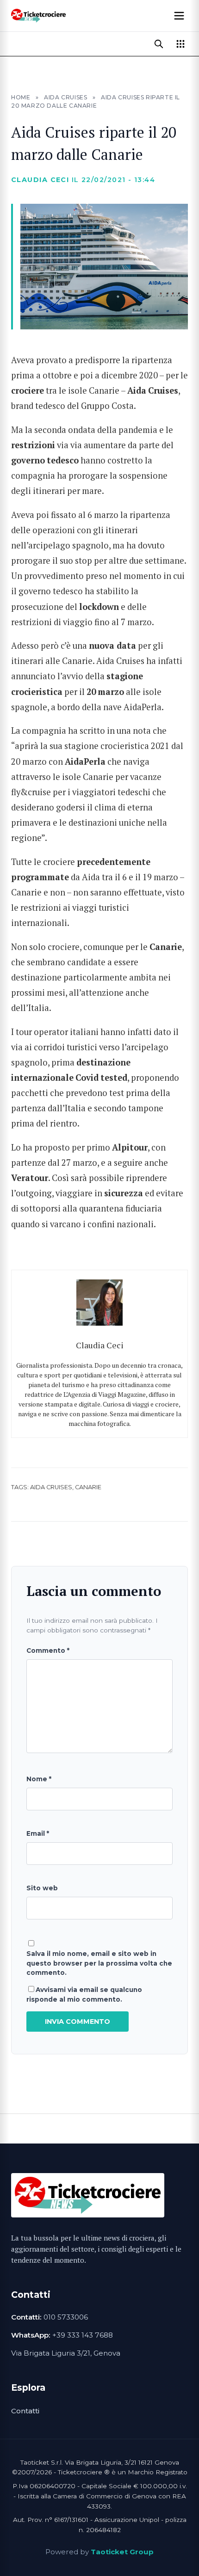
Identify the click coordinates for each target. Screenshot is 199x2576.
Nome (39, 1779)
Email (38, 1833)
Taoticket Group (122, 2552)
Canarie (88, 1487)
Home (21, 97)
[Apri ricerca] (159, 44)
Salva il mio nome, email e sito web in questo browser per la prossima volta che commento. (99, 1963)
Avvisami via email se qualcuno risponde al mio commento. (84, 1994)
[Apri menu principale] (179, 16)
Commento (48, 1650)
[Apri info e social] (180, 44)
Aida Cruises (65, 97)
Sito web (42, 1888)
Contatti (25, 2411)
